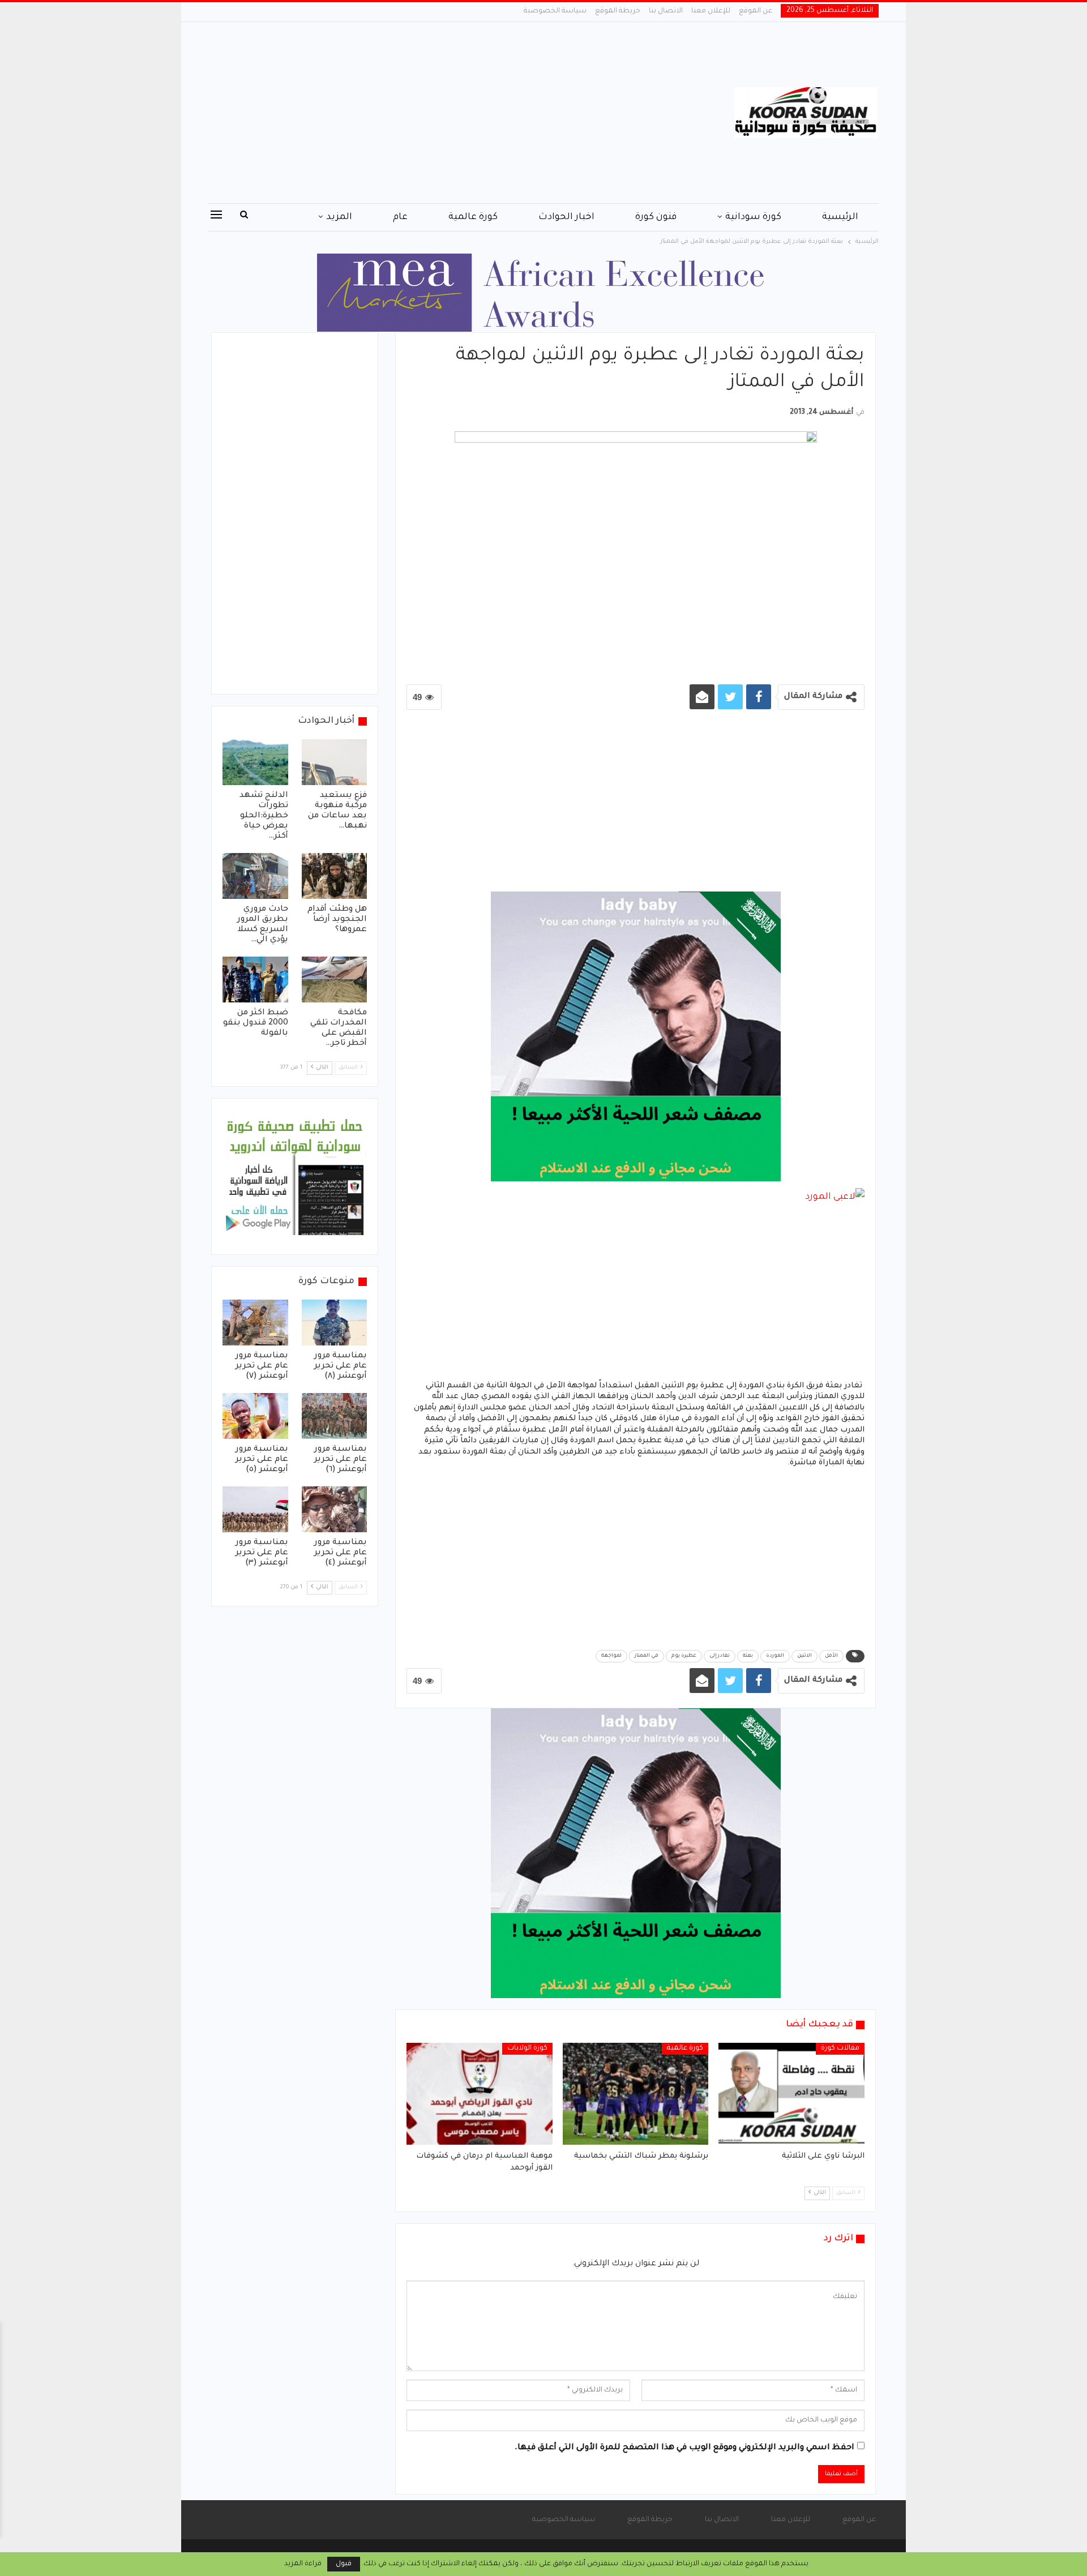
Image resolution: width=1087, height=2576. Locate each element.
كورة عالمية (473, 217)
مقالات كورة (840, 2048)
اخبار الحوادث (566, 217)
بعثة (748, 1656)
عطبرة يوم (684, 1656)
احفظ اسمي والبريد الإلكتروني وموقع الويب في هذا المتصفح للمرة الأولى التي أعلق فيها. (684, 2448)
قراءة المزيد (303, 2564)
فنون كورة (656, 217)
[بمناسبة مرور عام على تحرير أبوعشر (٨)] (335, 1323)
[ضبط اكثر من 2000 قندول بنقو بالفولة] (255, 980)
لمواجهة (611, 1656)
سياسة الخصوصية (555, 11)
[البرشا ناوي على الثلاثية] (791, 2094)
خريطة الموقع (618, 11)
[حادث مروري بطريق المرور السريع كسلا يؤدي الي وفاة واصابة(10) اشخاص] (255, 876)
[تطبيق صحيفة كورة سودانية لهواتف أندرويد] (295, 1177)
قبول (344, 2564)
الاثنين (804, 1656)
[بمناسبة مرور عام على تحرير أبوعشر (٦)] (335, 1416)
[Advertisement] (430, 113)
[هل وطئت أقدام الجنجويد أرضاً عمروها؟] (335, 876)
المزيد (339, 217)
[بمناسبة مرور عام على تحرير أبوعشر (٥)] (255, 1416)
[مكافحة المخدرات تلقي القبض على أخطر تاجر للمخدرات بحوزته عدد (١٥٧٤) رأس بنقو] (335, 980)
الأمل (831, 1656)
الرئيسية (840, 217)
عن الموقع (756, 11)
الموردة (775, 1656)
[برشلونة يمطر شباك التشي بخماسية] (636, 2094)
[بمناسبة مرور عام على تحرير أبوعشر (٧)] (255, 1323)
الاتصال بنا (666, 11)
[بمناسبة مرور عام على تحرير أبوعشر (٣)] (255, 1509)
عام (400, 217)
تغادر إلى (720, 1656)
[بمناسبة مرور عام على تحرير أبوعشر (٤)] (335, 1509)
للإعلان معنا (711, 11)
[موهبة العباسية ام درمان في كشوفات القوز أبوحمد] (480, 2094)
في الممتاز (647, 1656)
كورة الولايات (527, 2048)
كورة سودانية (753, 217)
